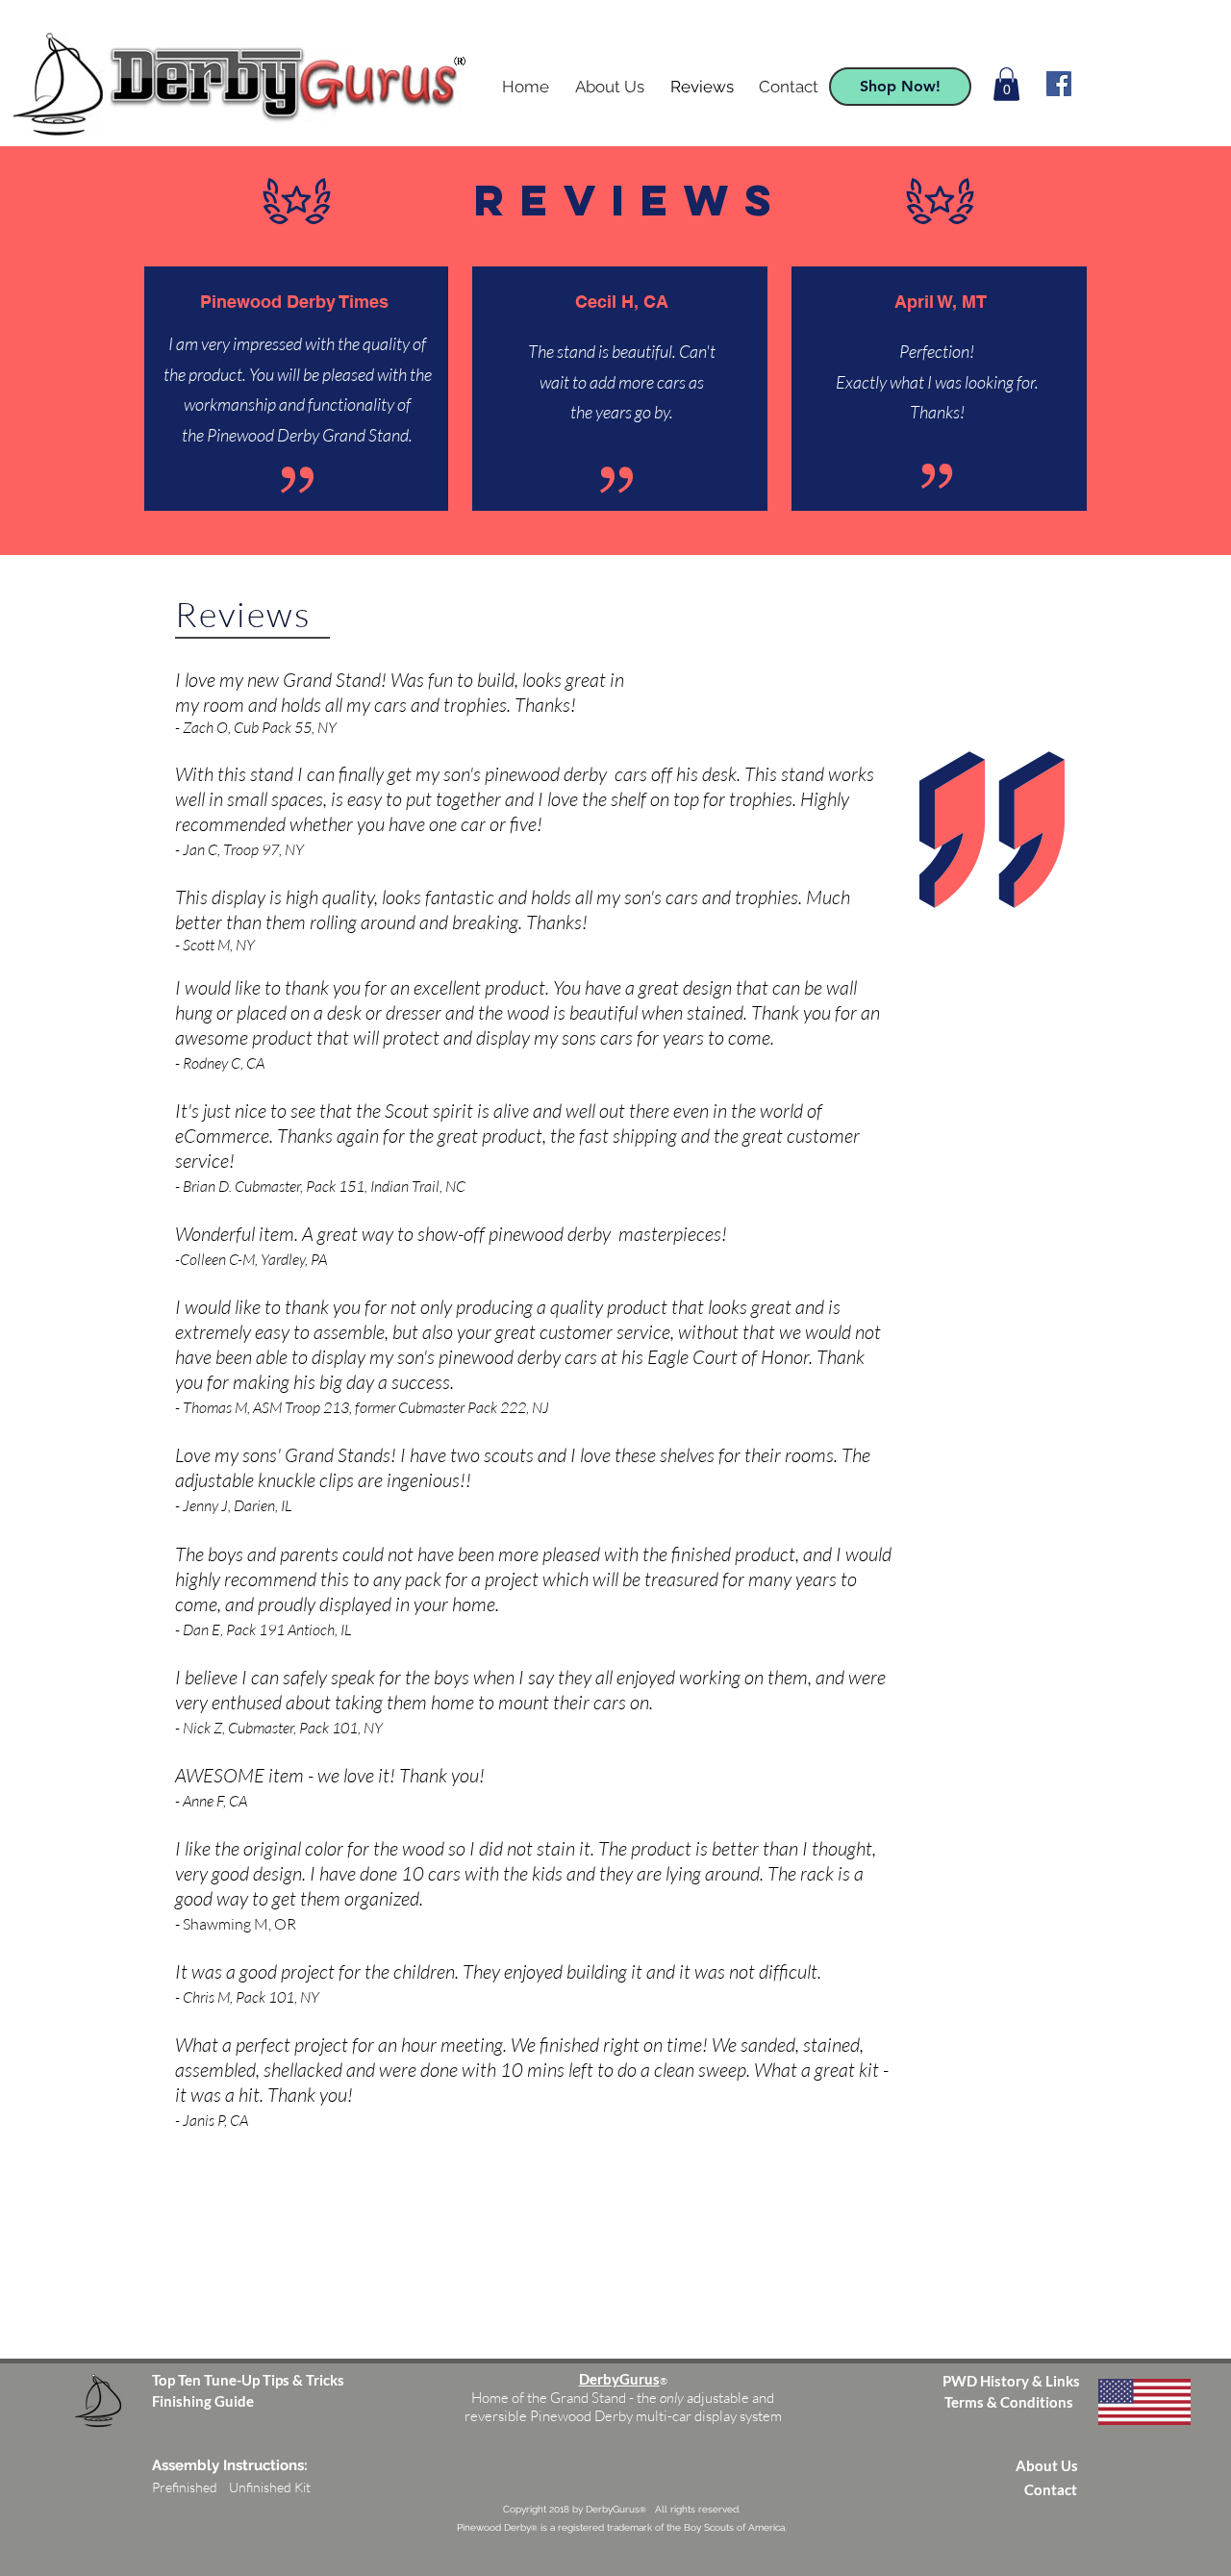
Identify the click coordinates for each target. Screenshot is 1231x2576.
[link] (1006, 84)
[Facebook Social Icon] (1059, 84)
